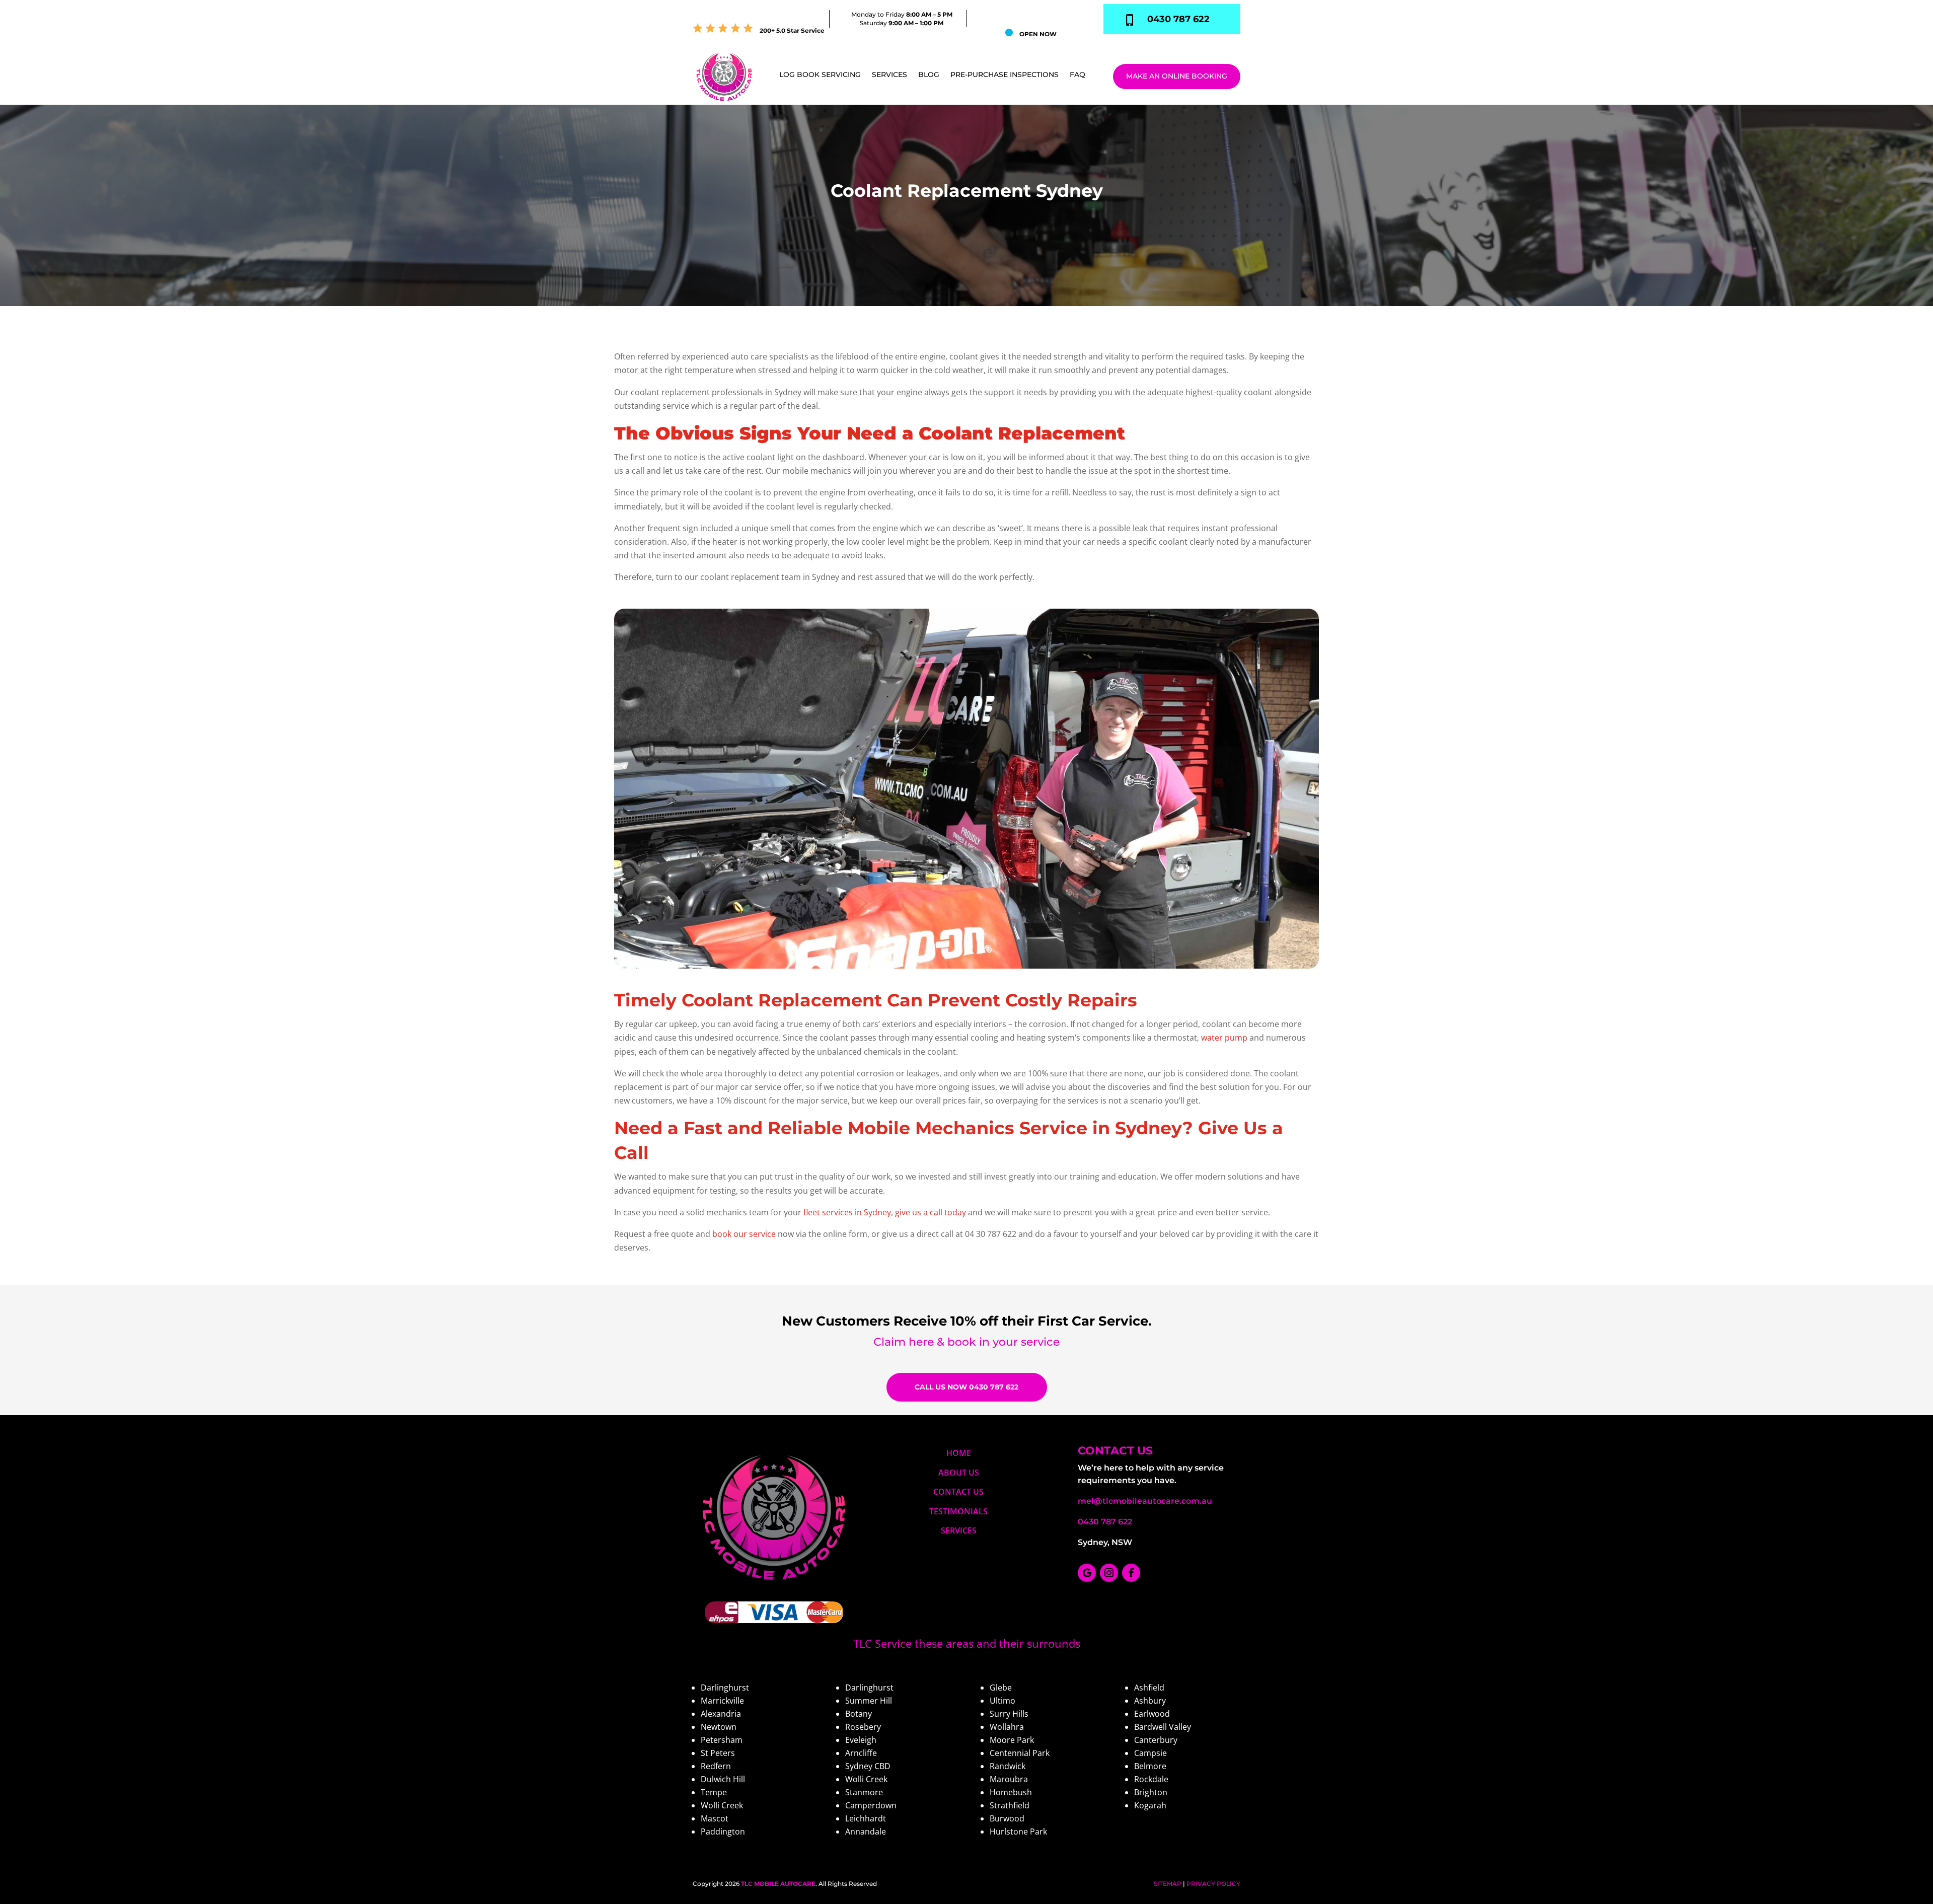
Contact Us (958, 1492)
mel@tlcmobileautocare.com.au (1145, 1501)
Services (889, 75)
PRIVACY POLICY (1213, 1884)
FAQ (1077, 75)
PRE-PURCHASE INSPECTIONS (1005, 75)
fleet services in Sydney (847, 1212)
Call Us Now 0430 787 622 (966, 1387)
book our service (744, 1234)
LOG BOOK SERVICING (820, 75)
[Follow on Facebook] (1131, 1573)
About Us (959, 1473)
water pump (1224, 1038)
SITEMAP (1168, 1884)
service (1040, 1342)
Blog (929, 75)
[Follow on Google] (1087, 1573)
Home (959, 1453)
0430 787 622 (1105, 1522)
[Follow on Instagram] (1109, 1573)
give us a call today (931, 1212)
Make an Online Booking (1177, 76)
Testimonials (958, 1511)
